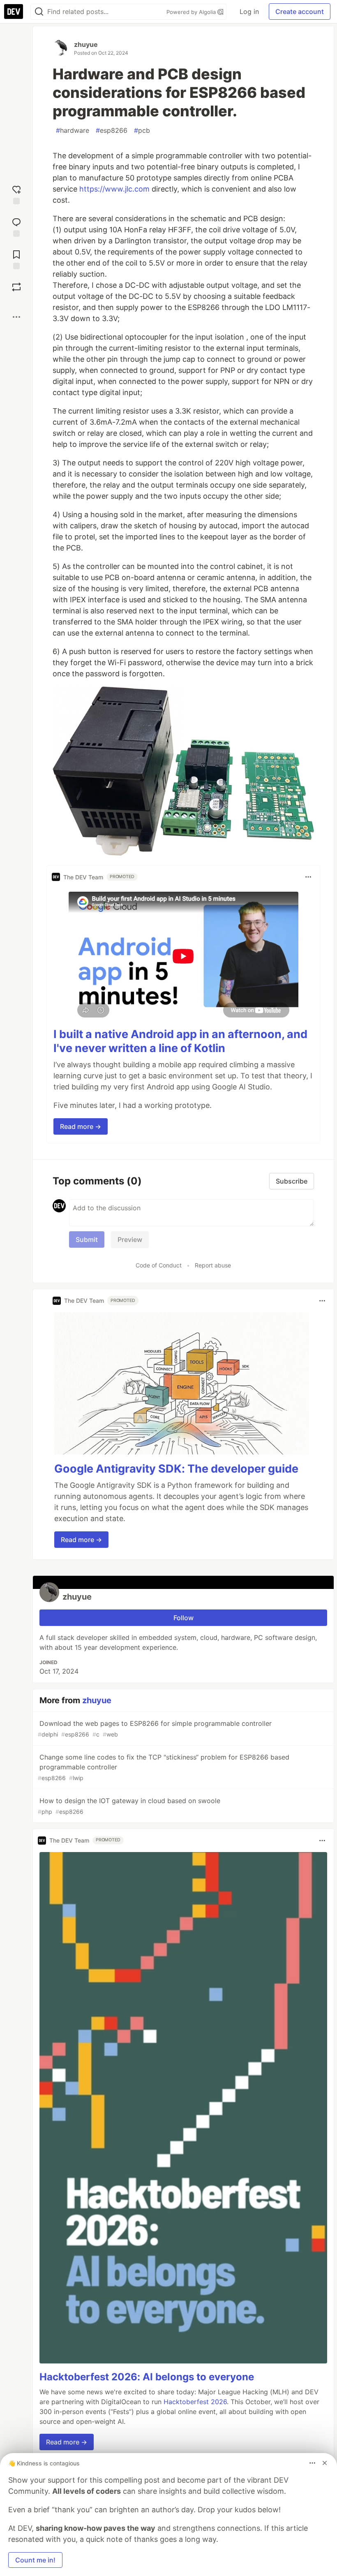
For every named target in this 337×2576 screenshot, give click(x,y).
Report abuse (213, 1265)
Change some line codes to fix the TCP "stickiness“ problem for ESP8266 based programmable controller (164, 1767)
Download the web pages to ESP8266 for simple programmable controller (155, 1729)
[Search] (39, 12)
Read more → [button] (81, 1126)
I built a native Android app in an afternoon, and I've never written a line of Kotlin (180, 1041)
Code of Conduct (159, 1265)
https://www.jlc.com (114, 189)
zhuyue (86, 44)
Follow (184, 1618)
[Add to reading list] (16, 259)
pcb (142, 130)
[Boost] (16, 287)
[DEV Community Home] (14, 12)
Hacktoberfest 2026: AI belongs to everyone (147, 2377)
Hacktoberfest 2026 (195, 2402)
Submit (87, 1239)
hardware (73, 130)
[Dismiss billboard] (325, 2463)
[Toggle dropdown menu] (308, 877)
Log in (249, 12)
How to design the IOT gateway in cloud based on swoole (129, 1806)
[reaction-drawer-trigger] (16, 194)
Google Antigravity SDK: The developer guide (176, 1469)
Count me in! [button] (35, 2560)
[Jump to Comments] (16, 226)
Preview (130, 1239)
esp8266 (112, 130)
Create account (300, 12)
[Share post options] (16, 317)
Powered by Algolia (192, 12)
